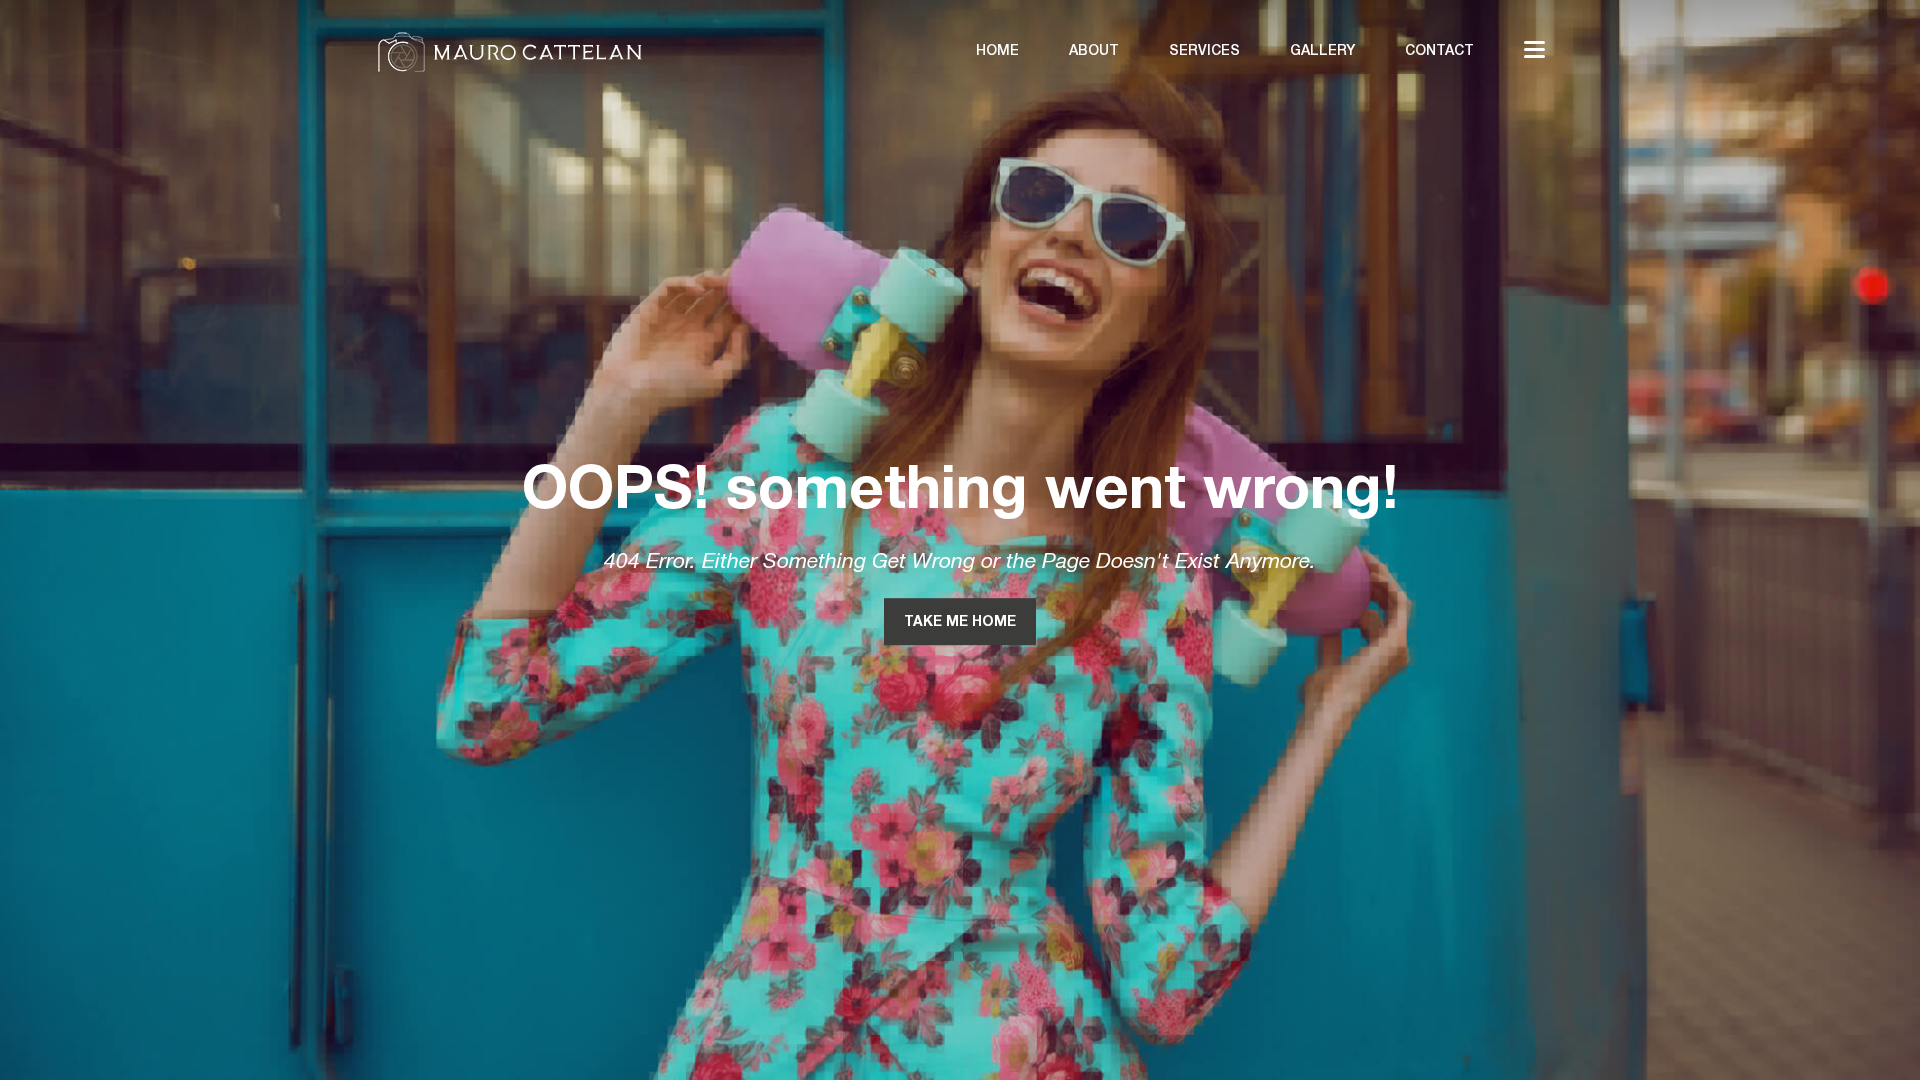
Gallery (1322, 51)
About (1094, 51)
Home (997, 51)
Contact (1439, 51)
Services (1204, 51)
